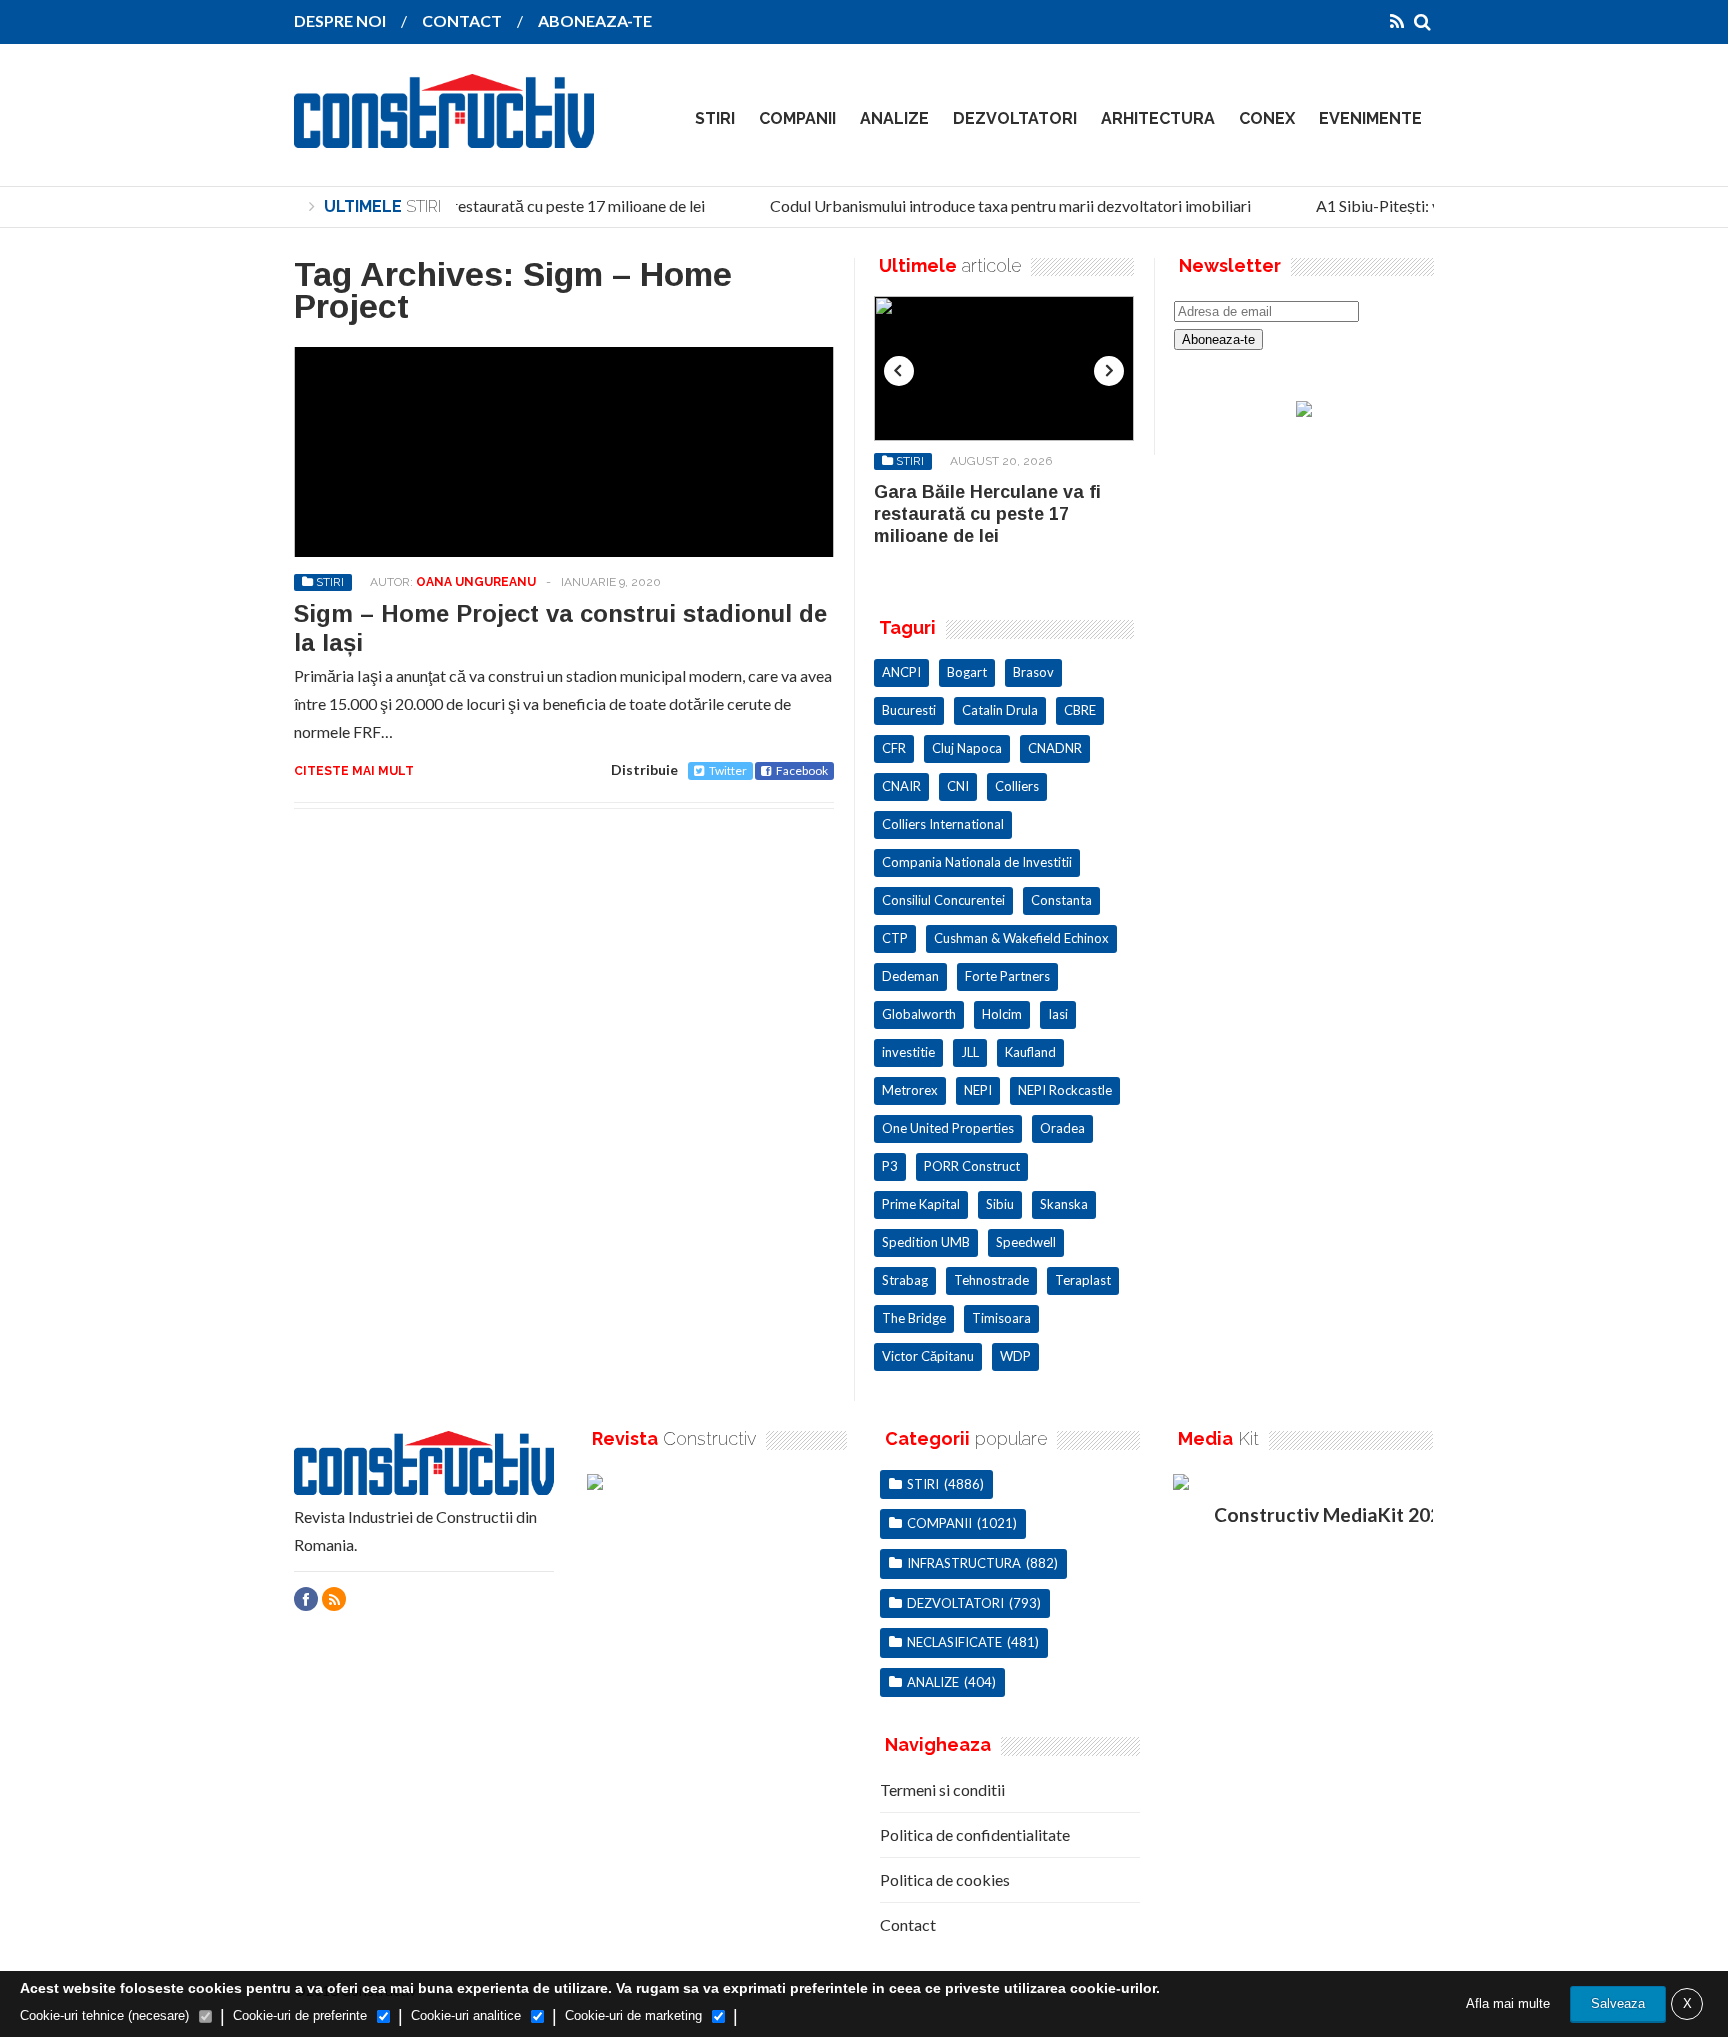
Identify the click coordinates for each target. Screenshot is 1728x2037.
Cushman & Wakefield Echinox (1021, 938)
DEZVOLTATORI (1015, 118)
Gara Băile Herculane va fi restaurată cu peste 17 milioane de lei (475, 205)
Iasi (1058, 1014)
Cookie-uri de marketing (633, 2015)
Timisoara (1001, 1318)
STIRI (715, 118)
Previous (899, 371)
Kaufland (1030, 1052)
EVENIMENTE (1370, 118)
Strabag (905, 1280)
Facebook (802, 770)
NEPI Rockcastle (1065, 1090)
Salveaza (1618, 2003)
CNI (958, 786)
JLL (970, 1052)
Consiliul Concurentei (943, 900)
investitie (908, 1052)
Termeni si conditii (942, 1789)
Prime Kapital (921, 1204)
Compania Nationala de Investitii (977, 862)
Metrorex (910, 1090)
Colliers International (943, 824)
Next (1109, 371)
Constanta (1061, 900)
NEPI (978, 1090)
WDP (1015, 1356)
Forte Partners (1007, 976)
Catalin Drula (1000, 710)
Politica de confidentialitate (975, 1834)
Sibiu (1000, 1204)
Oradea (1062, 1128)
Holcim (1002, 1014)
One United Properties (948, 1128)
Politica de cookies (945, 1879)
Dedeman (910, 976)
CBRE (1080, 710)
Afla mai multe (1508, 2003)
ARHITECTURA (1158, 118)
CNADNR (1055, 748)
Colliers (1017, 786)
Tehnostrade (991, 1280)
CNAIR (901, 786)
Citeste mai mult (354, 771)
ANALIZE (894, 118)
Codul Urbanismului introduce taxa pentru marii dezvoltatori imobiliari (998, 205)
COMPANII (797, 118)
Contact (908, 1924)
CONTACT (462, 20)
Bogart (967, 672)
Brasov (1033, 672)
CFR (894, 748)
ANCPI (901, 672)
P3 (890, 1166)
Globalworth (919, 1014)
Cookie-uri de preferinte (300, 2015)
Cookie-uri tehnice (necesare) (104, 2015)
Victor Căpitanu (928, 1356)
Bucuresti (909, 710)
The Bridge (914, 1318)
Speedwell (1026, 1242)
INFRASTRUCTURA (964, 1563)
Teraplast (1083, 1280)
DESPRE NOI (340, 20)
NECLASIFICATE (954, 1642)
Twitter (728, 770)
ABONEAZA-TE (595, 20)
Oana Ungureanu (476, 582)
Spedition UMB (926, 1242)
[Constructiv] (444, 134)
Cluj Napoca (967, 748)
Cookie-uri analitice (466, 2015)
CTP (895, 938)
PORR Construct (972, 1166)
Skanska (1064, 1204)
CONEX (1267, 118)
